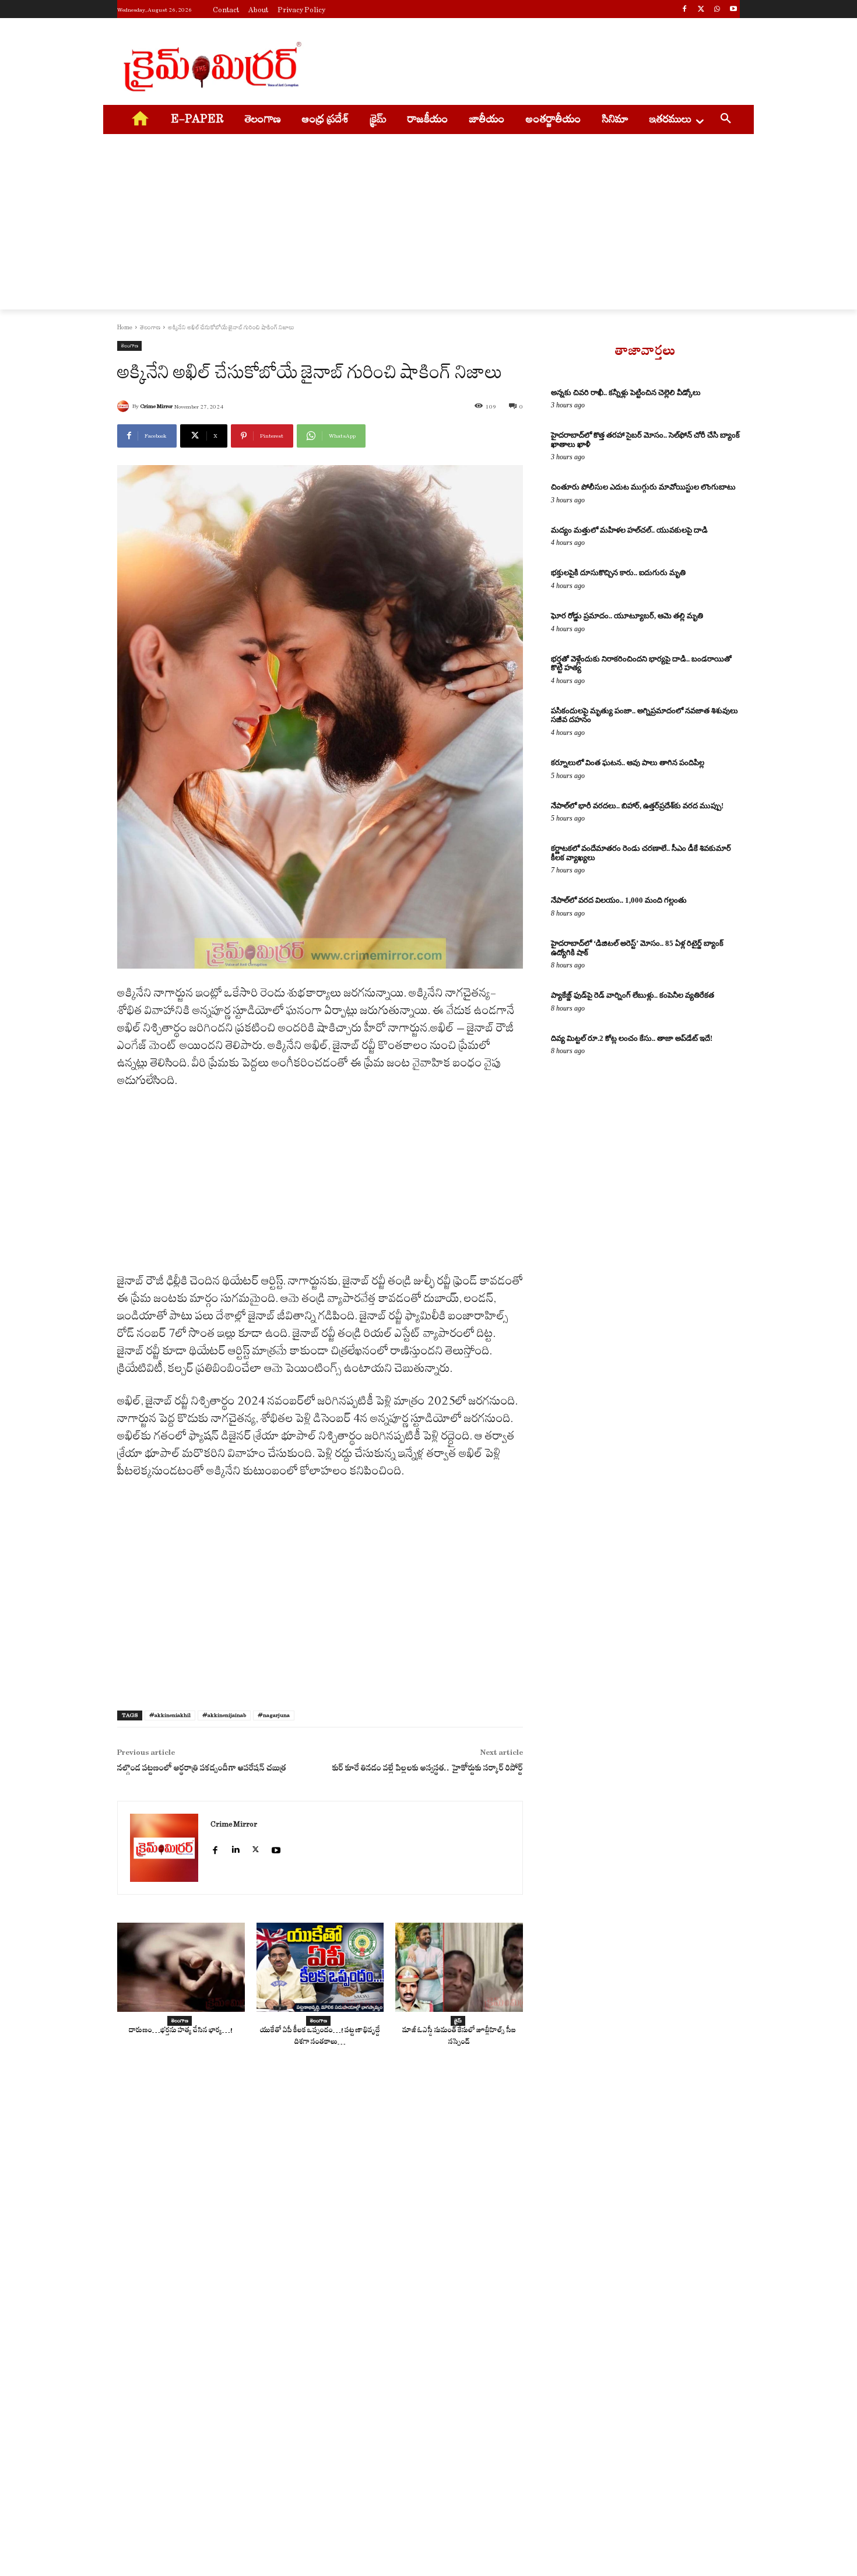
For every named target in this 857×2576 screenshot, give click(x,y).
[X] (701, 10)
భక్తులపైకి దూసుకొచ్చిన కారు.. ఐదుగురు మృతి (618, 573)
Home (125, 328)
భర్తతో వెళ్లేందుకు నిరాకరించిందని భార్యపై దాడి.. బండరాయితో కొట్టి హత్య (641, 664)
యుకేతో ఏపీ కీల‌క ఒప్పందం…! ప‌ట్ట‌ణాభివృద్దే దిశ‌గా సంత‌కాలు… (320, 2037)
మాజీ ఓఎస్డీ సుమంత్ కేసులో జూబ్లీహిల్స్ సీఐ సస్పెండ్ (459, 2037)
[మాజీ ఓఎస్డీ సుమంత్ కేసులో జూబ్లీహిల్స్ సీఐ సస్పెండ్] (459, 1967)
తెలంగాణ (150, 328)
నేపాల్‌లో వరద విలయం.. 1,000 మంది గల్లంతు (619, 900)
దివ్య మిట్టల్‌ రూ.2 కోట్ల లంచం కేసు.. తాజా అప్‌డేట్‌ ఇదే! (632, 1038)
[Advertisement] (516, 65)
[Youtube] (733, 10)
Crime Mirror (157, 406)
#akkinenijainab (224, 1715)
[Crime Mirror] (125, 406)
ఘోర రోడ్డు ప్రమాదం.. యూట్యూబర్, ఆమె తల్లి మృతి (627, 616)
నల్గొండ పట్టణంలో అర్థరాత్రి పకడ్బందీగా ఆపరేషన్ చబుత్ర (202, 1770)
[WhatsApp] (717, 10)
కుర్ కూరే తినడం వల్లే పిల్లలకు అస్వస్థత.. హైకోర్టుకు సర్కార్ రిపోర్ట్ (428, 1770)
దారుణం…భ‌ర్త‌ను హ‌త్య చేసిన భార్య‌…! (181, 2031)
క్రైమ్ (458, 2021)
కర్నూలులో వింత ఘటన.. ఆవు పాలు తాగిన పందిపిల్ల (628, 763)
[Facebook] (685, 10)
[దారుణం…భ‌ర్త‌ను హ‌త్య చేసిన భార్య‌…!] (181, 1967)
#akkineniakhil (170, 1715)
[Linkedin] (235, 1845)
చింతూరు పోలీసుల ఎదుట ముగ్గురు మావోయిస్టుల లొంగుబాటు (643, 487)
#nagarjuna (274, 1715)
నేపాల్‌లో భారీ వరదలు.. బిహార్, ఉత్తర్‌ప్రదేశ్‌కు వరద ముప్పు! (637, 806)
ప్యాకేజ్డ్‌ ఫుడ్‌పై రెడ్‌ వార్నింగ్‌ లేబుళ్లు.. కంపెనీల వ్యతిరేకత (633, 995)
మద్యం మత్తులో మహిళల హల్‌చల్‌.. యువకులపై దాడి (629, 530)
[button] (726, 120)
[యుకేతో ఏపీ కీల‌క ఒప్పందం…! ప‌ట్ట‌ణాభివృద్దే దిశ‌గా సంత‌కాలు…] (320, 1967)
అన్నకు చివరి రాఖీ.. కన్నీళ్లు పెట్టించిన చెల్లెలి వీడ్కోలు (626, 393)
